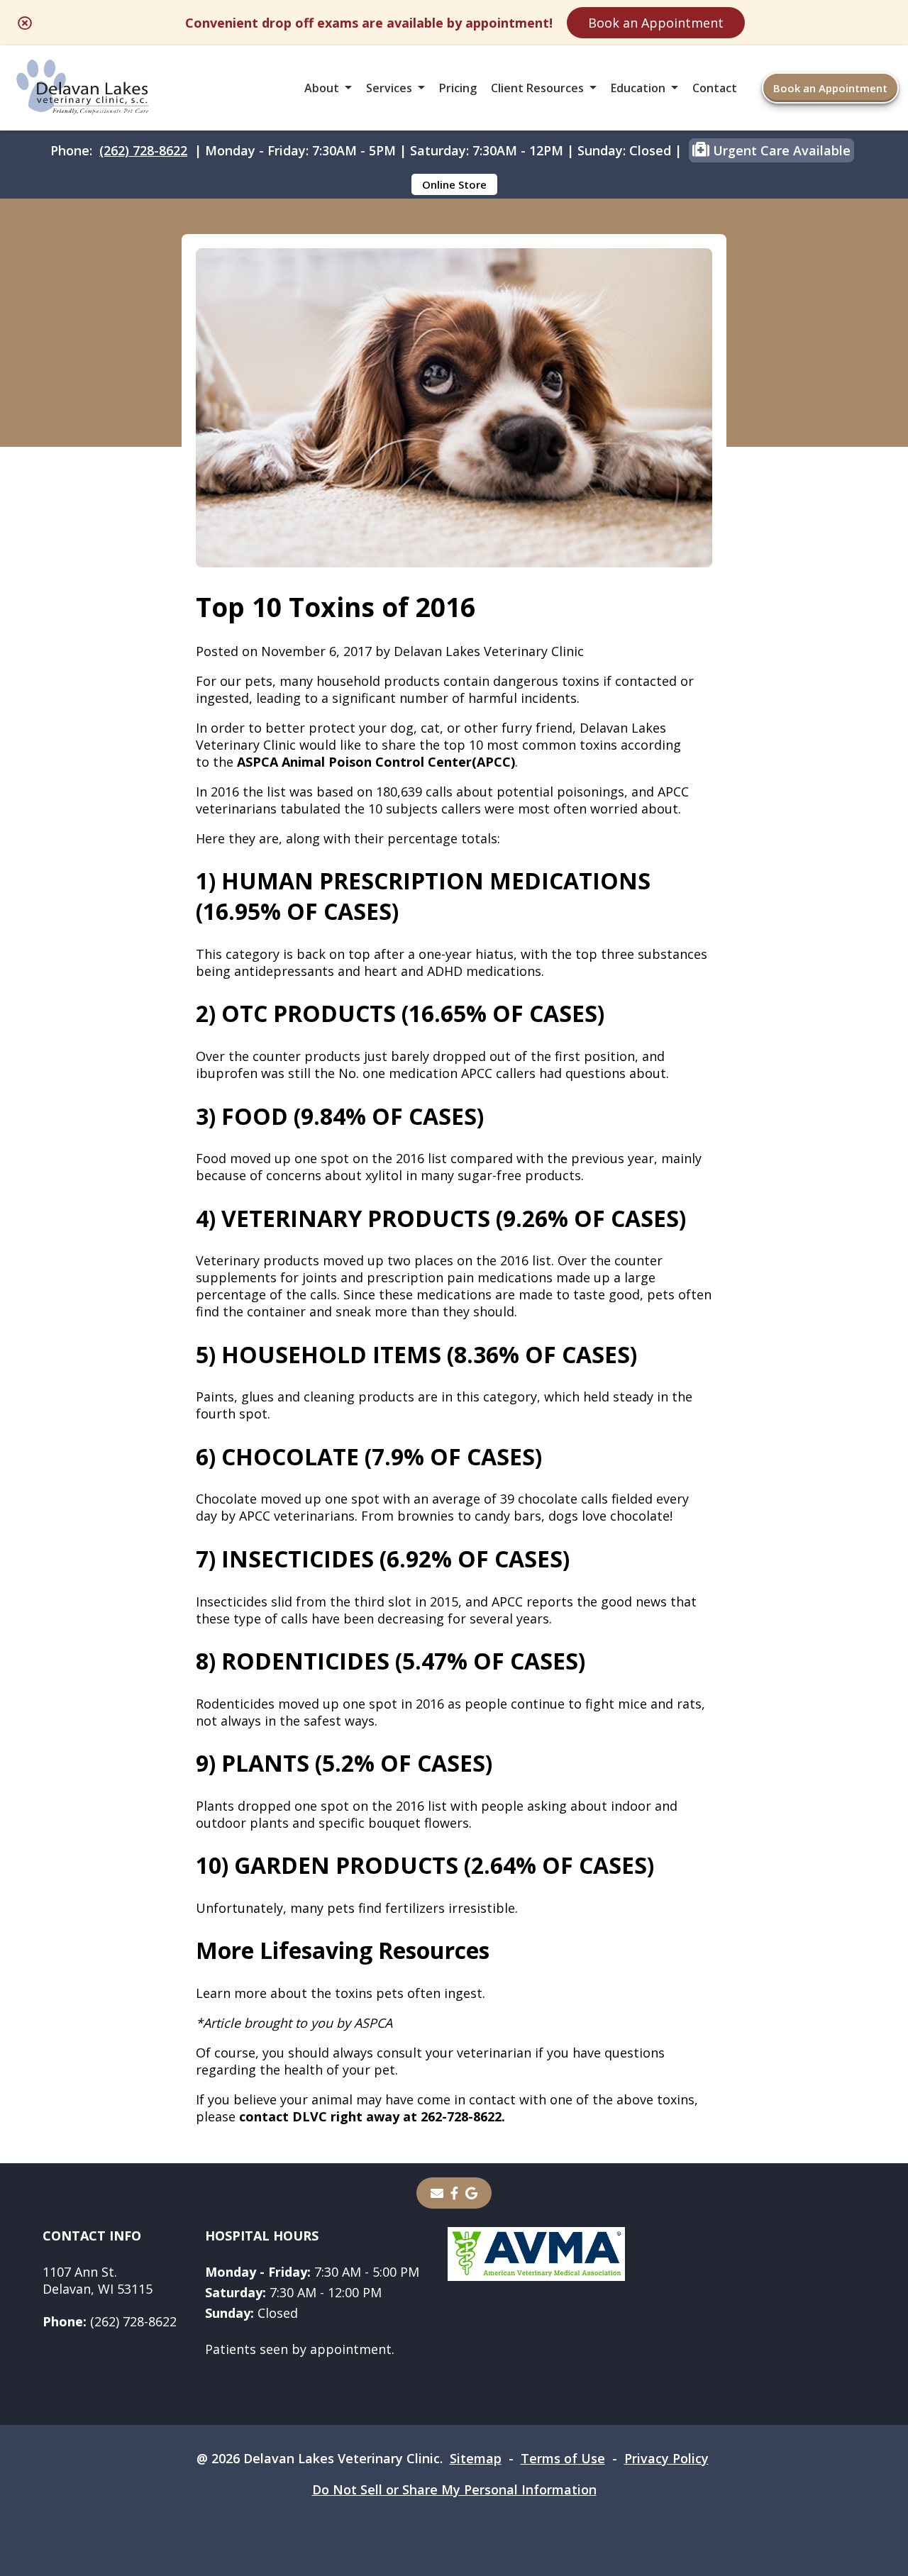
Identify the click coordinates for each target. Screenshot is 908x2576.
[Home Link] (83, 88)
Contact (715, 88)
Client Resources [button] (537, 88)
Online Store (454, 184)
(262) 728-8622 (143, 150)
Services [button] (389, 88)
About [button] (322, 88)
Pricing (458, 88)
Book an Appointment (656, 23)
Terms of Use (563, 2458)
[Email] (437, 2193)
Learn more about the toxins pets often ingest (339, 1993)
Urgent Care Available (780, 150)
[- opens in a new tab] (454, 2193)
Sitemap (476, 2458)
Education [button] (638, 88)
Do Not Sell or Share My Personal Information (454, 2489)
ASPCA (373, 2023)
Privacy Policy (666, 2458)
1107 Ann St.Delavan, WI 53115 (98, 2280)
